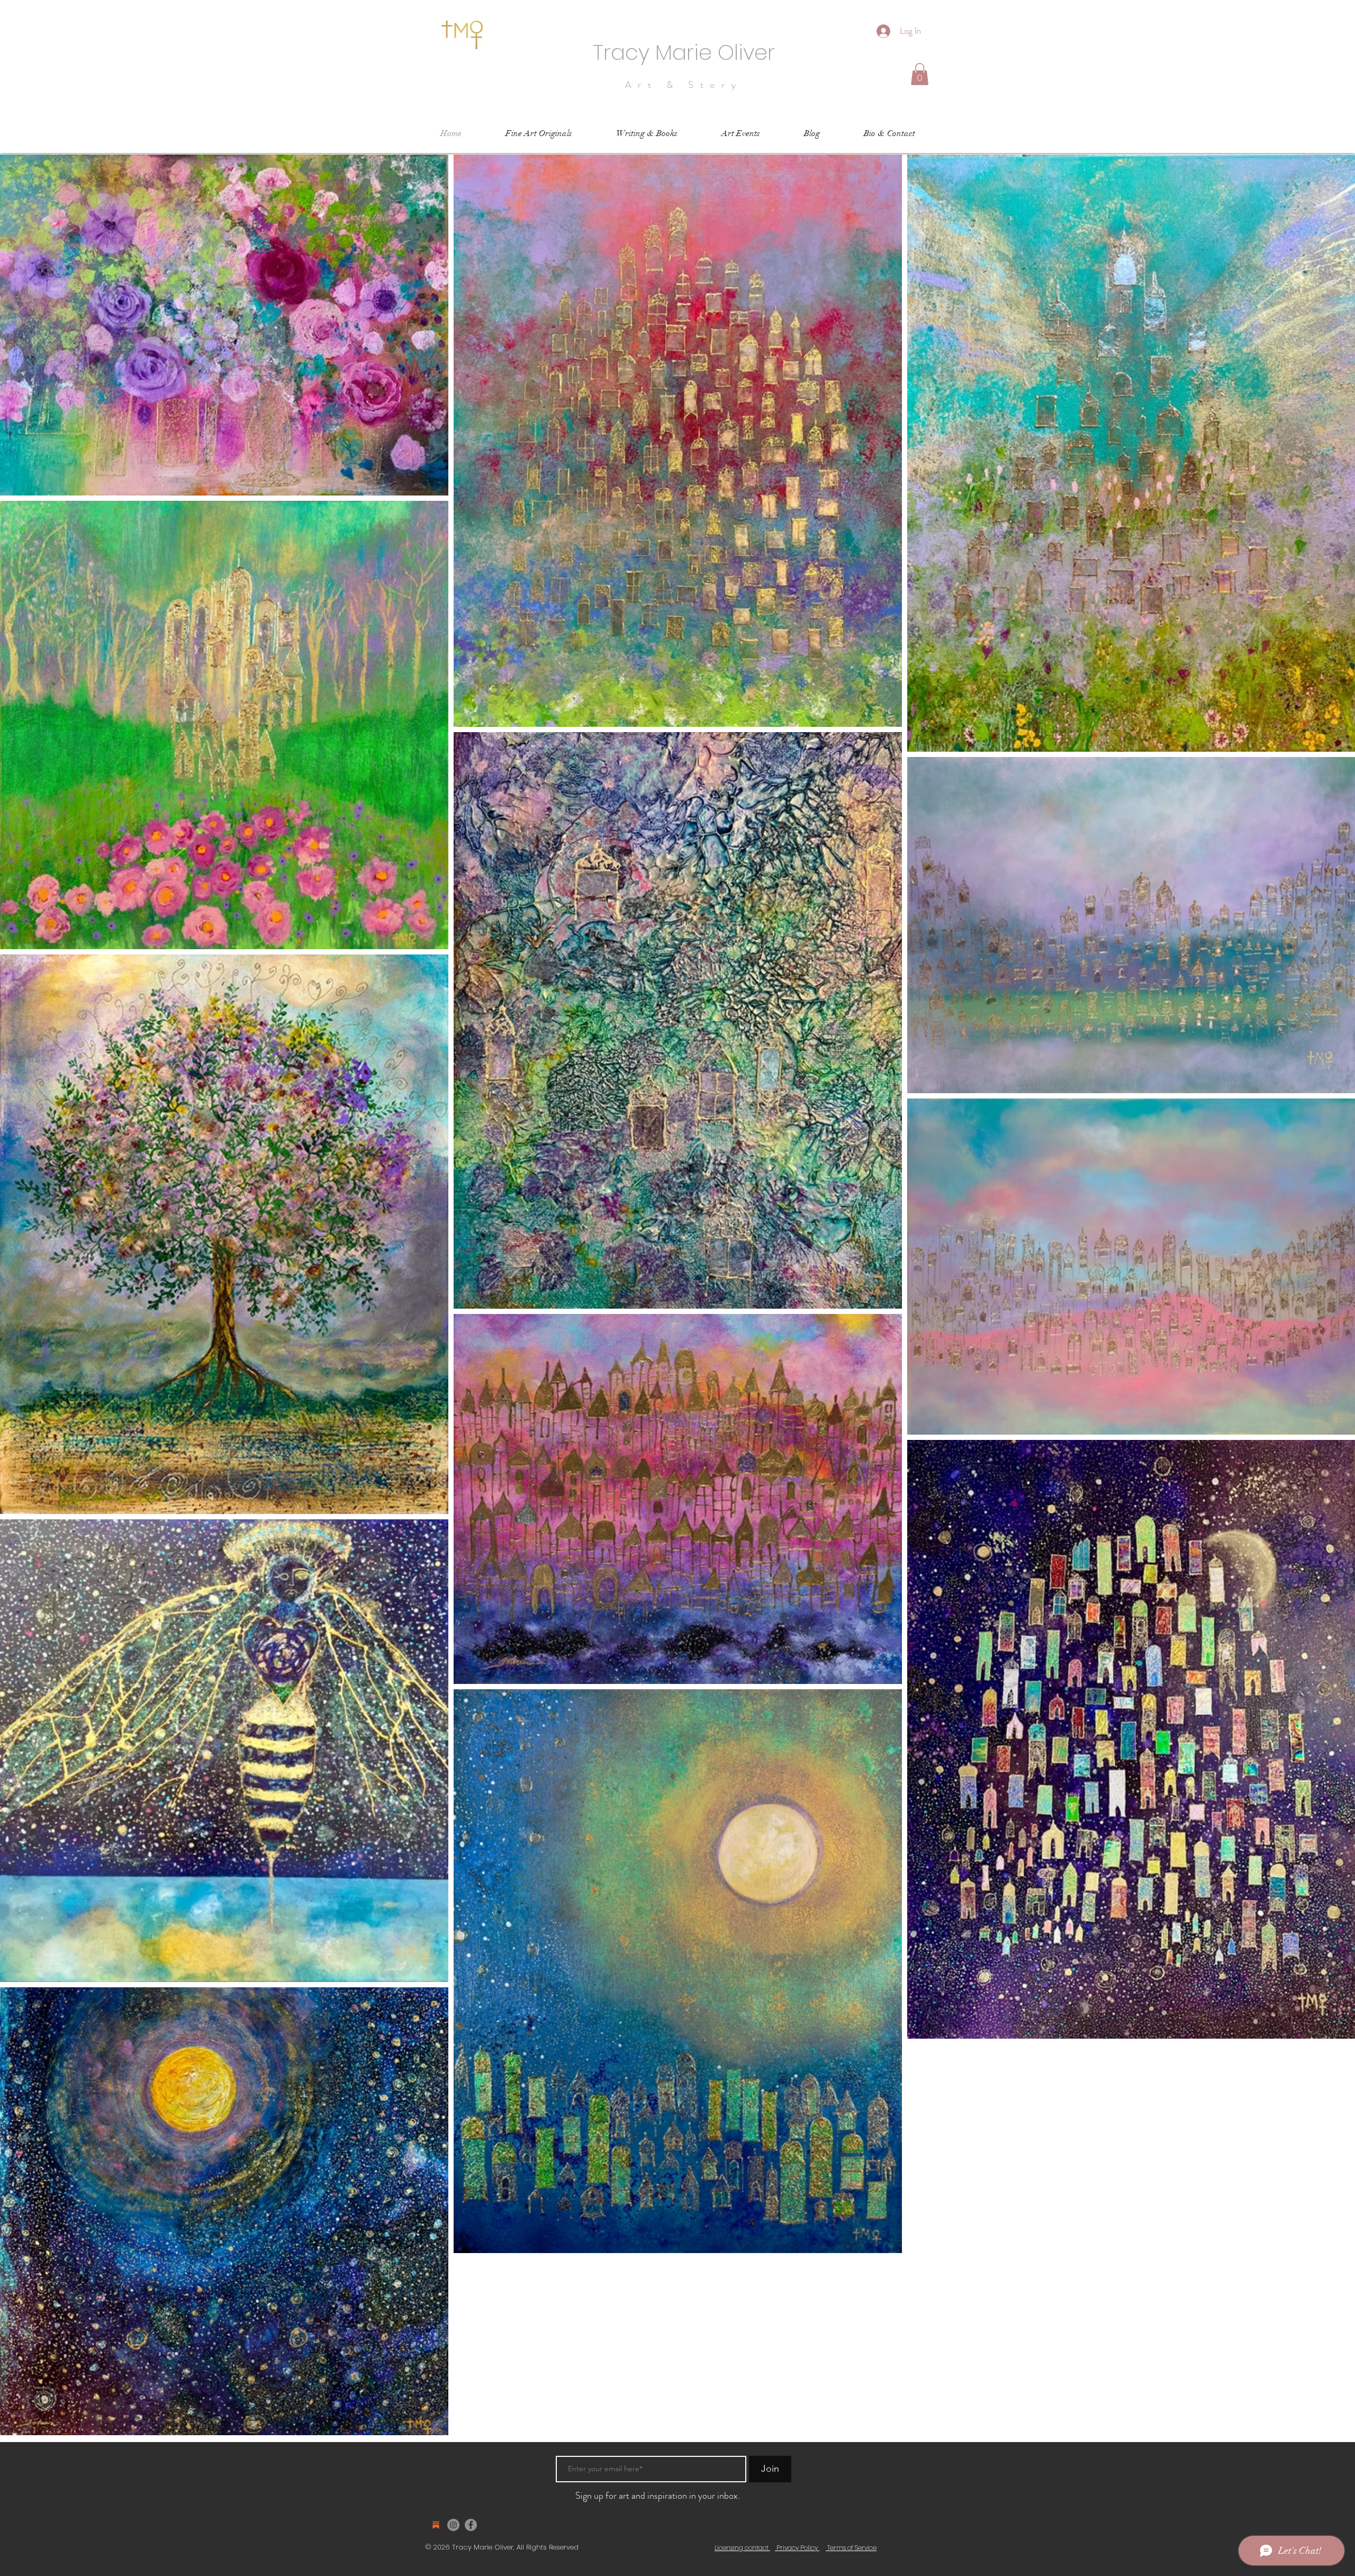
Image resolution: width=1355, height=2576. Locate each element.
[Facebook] (471, 2525)
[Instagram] (453, 2525)
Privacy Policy (797, 2548)
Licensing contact (742, 2548)
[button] (920, 74)
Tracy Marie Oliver (684, 52)
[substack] (436, 2525)
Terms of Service (851, 2548)
